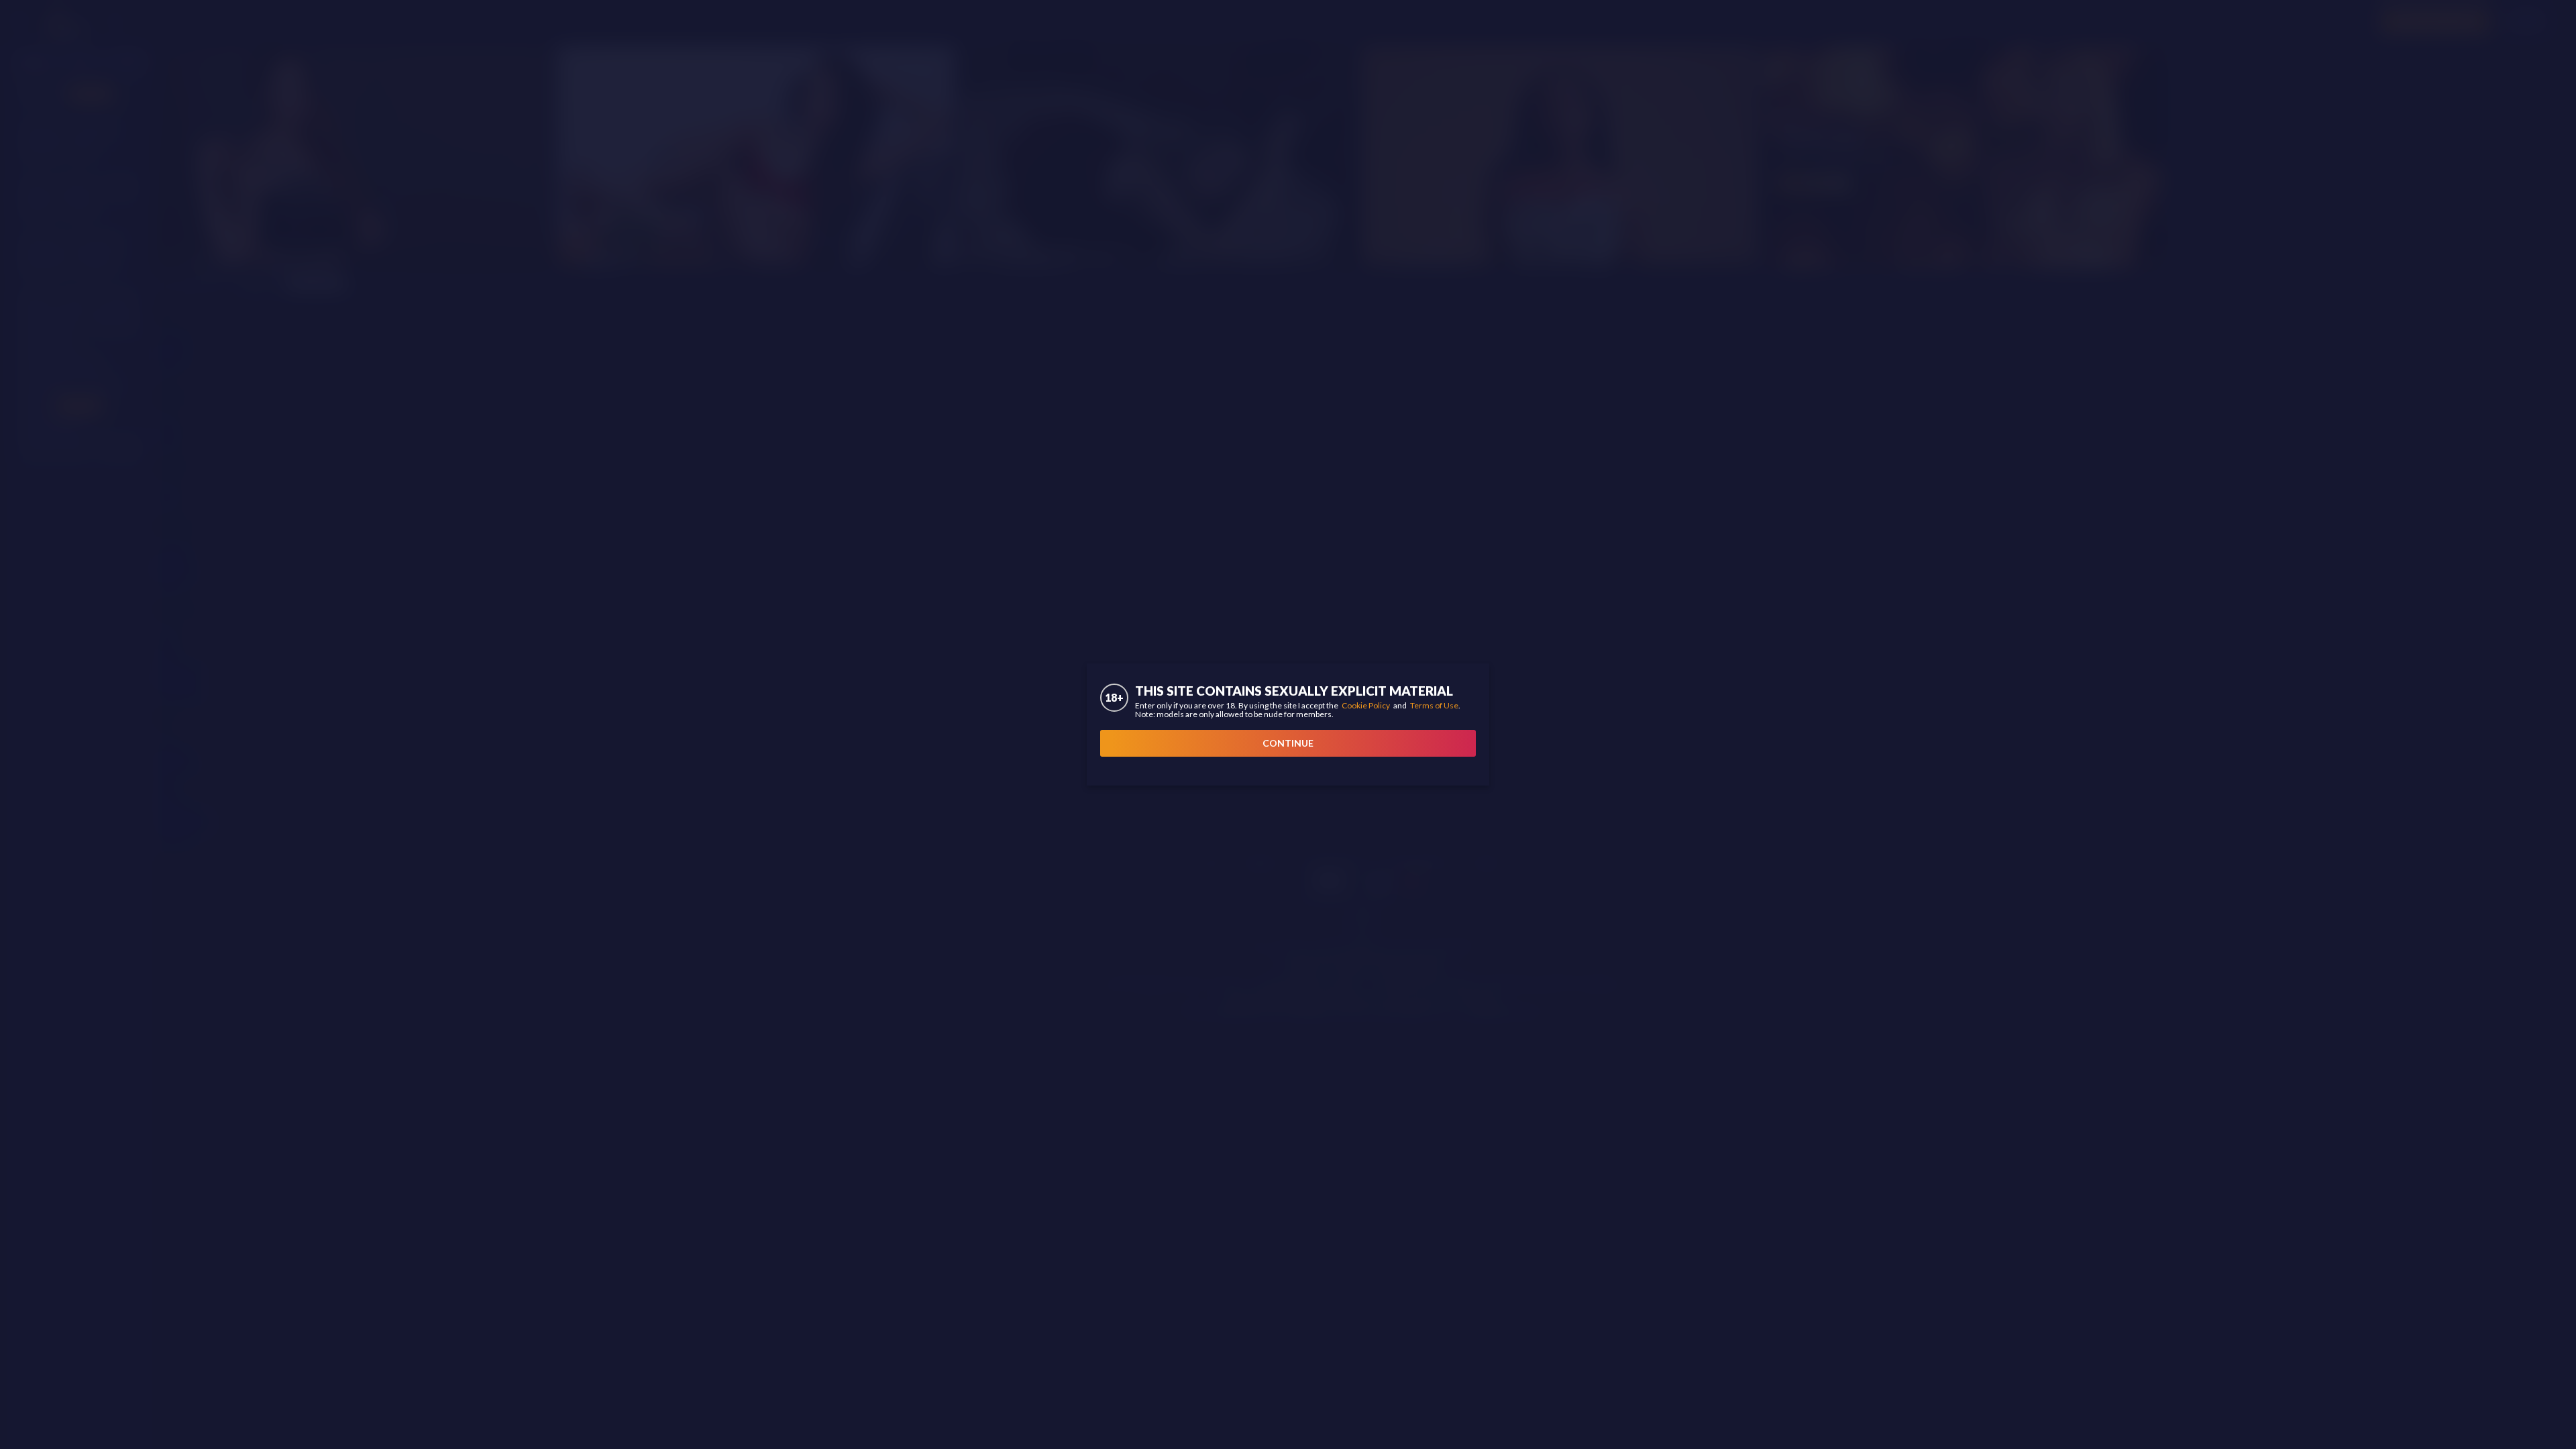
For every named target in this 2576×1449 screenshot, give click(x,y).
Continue (1288, 743)
